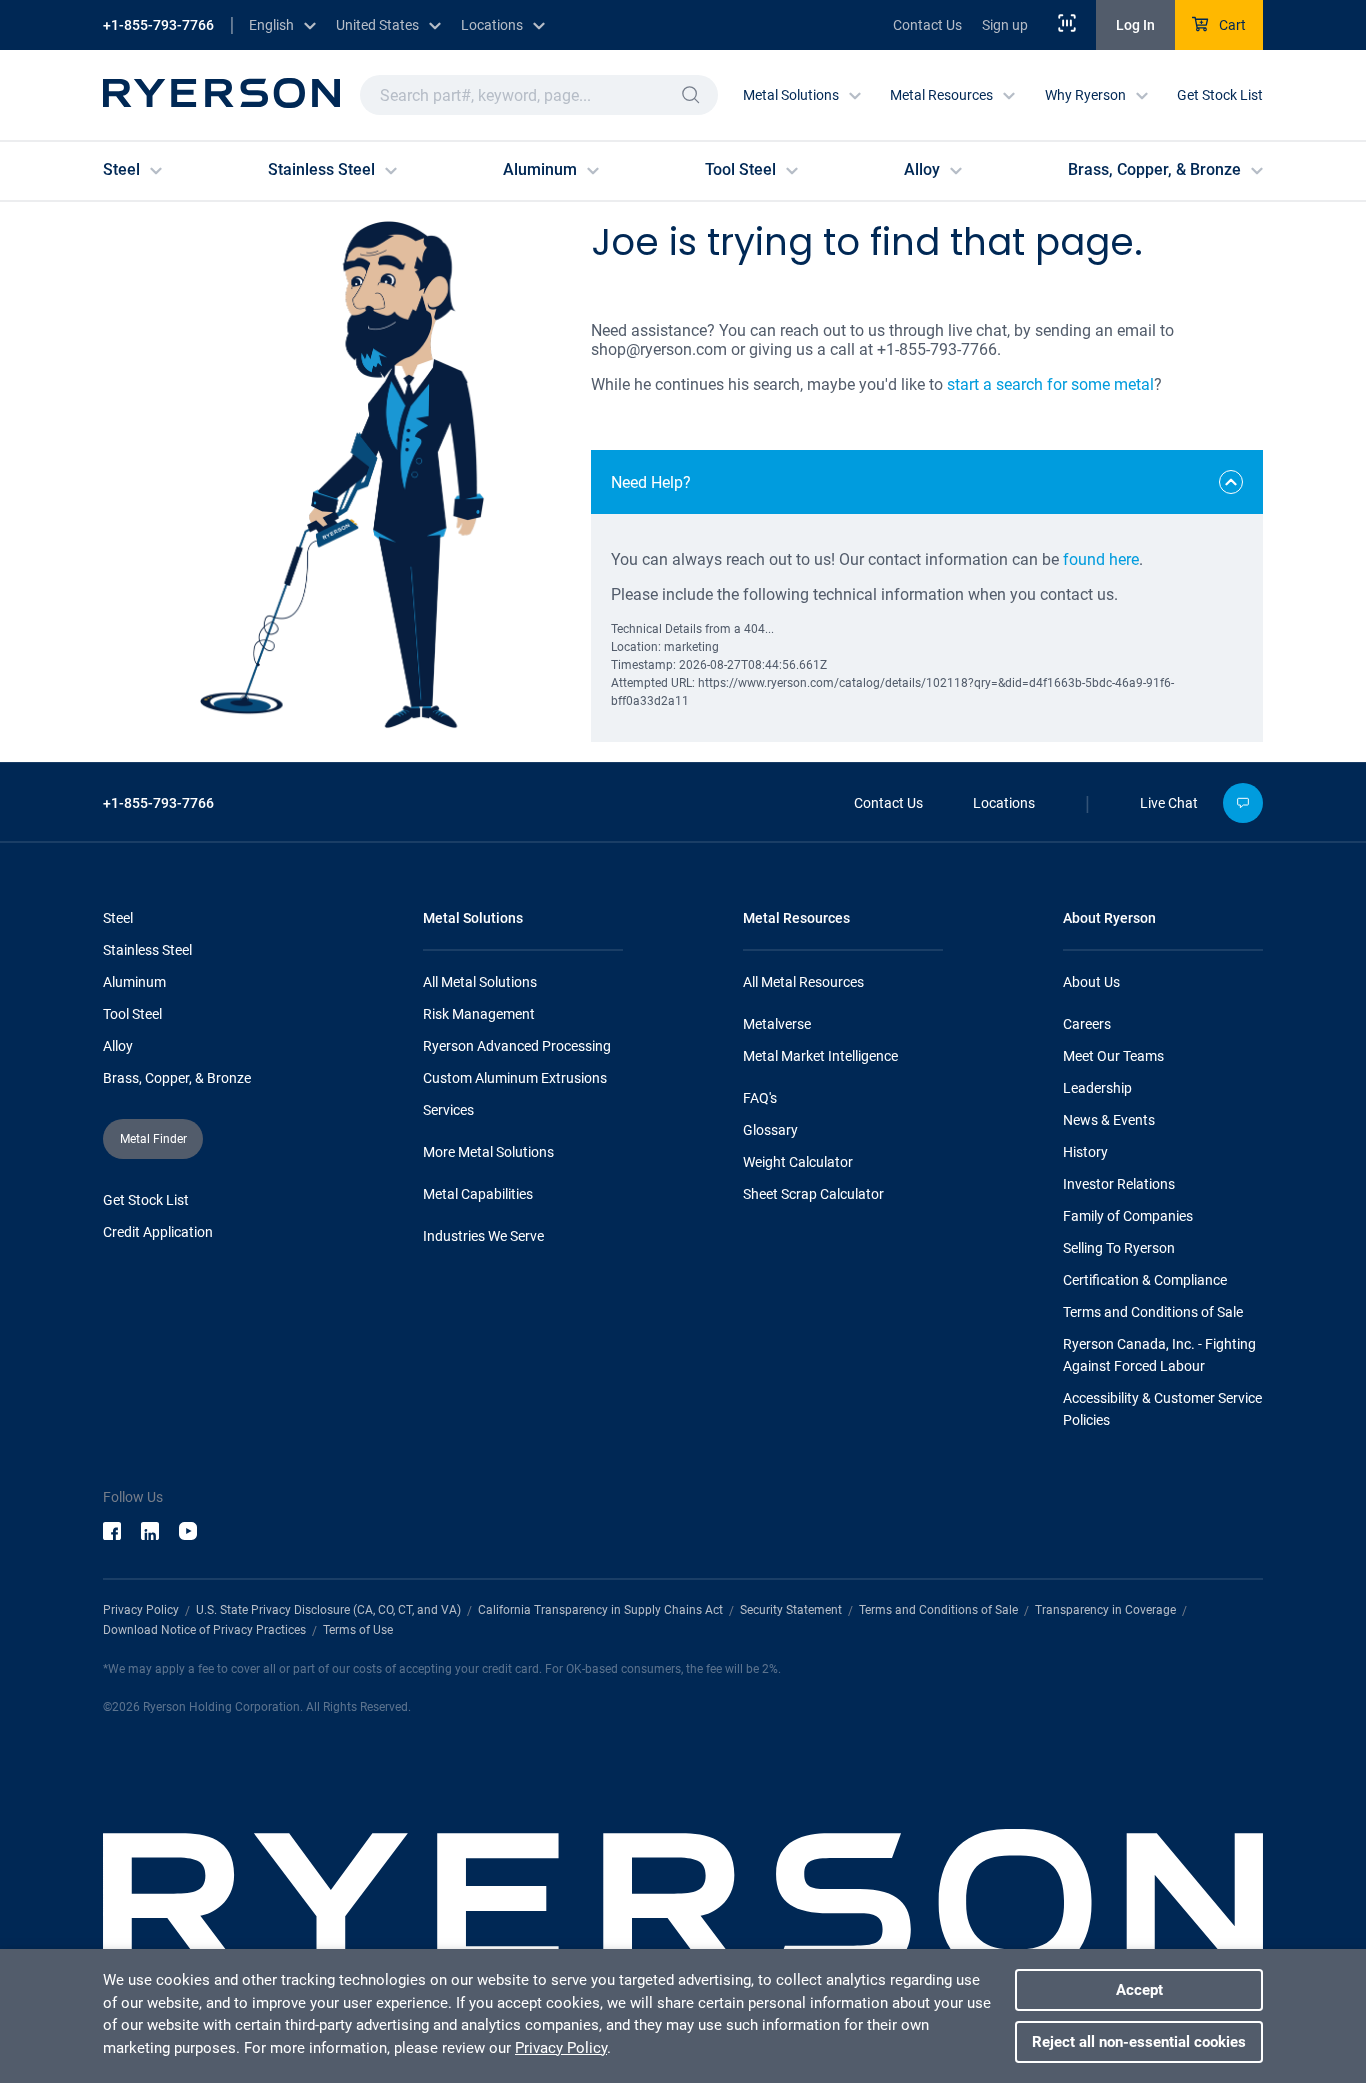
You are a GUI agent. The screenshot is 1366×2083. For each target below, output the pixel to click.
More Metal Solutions (488, 1152)
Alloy (118, 1046)
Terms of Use (358, 1630)
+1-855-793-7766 (158, 25)
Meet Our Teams (1113, 1056)
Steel (118, 918)
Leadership (1097, 1088)
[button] (691, 95)
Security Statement (791, 1610)
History (1085, 1152)
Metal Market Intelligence (820, 1056)
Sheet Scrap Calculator (813, 1194)
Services (448, 1110)
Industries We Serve (483, 1236)
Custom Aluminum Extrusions (515, 1078)
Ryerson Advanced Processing (517, 1046)
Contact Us (927, 25)
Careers (1087, 1024)
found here (1101, 559)
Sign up (1005, 25)
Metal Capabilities (478, 1194)
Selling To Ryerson (1119, 1248)
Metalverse (777, 1024)
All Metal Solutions (480, 982)
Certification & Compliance (1145, 1280)
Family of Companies (1128, 1216)
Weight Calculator (798, 1162)
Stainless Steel (147, 950)
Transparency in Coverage (1105, 1610)
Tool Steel (132, 1014)
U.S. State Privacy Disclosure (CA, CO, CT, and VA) (328, 1610)
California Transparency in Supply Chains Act (600, 1610)
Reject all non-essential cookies (1139, 2042)
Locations (1004, 803)
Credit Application (158, 1232)
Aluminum (134, 982)
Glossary (770, 1130)
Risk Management (479, 1014)
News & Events (1109, 1120)
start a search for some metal (1050, 384)
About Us (1091, 982)
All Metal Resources (803, 982)
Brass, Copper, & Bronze (177, 1078)
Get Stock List (1220, 95)
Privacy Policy (141, 1610)
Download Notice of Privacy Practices (204, 1630)
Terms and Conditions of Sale (1153, 1312)
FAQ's (760, 1098)
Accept (1139, 1990)
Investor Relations (1119, 1184)
